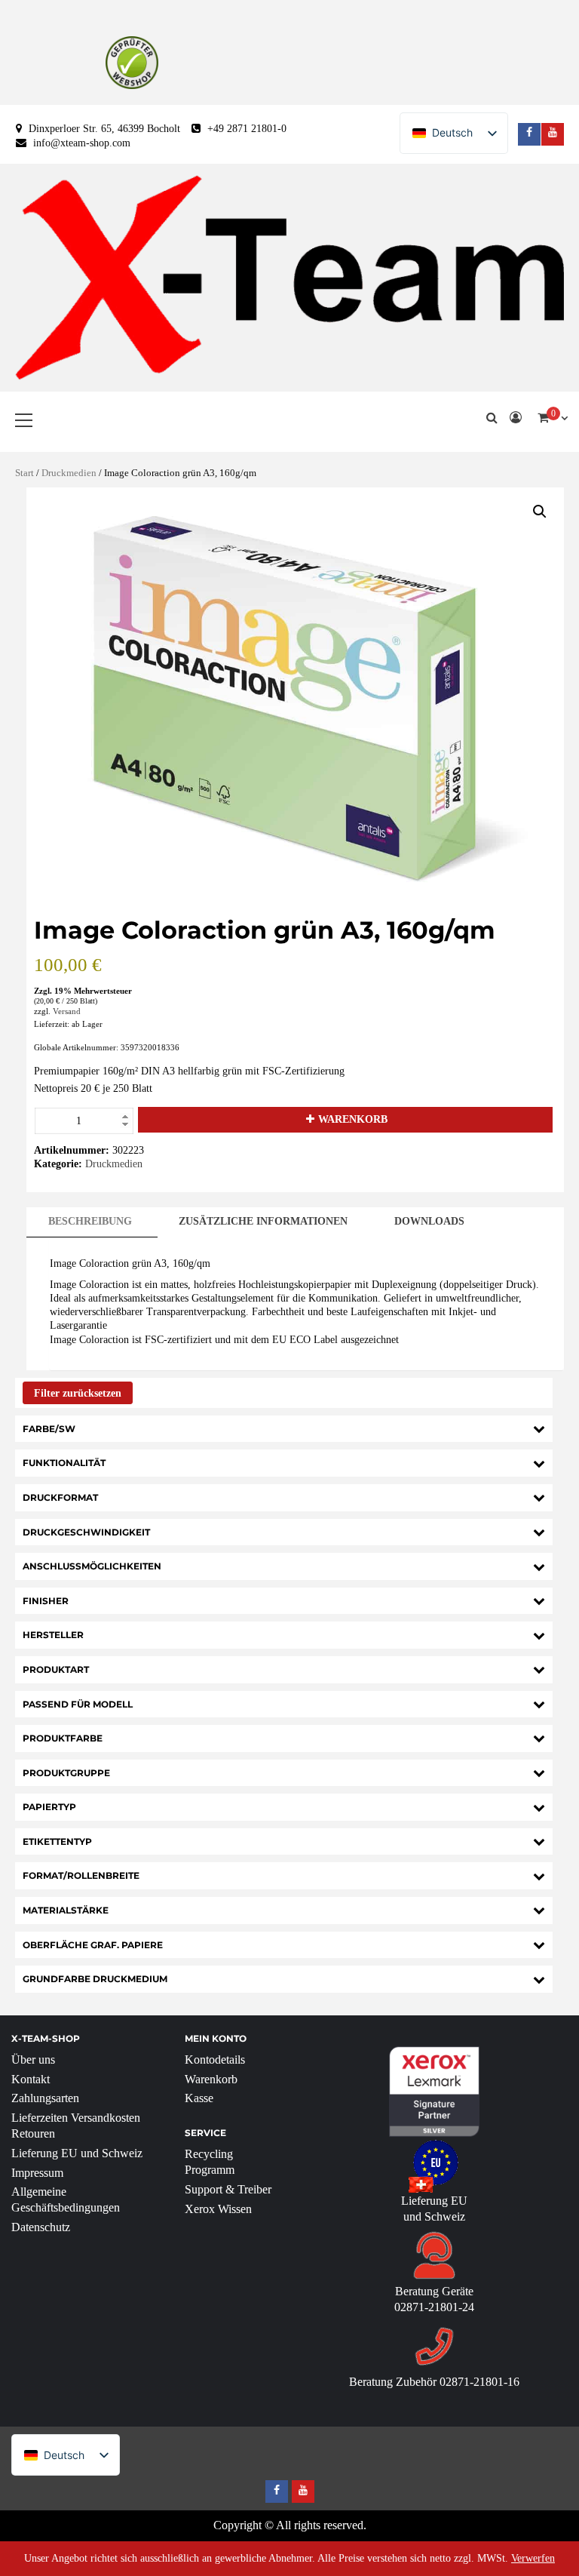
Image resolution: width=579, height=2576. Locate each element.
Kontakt (31, 2079)
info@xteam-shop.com (82, 143)
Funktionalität (64, 1463)
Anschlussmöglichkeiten (92, 1566)
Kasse (199, 2098)
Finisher (46, 1601)
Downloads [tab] (429, 1221)
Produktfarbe (63, 1738)
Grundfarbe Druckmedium (95, 1979)
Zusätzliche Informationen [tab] (263, 1221)
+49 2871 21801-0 (247, 129)
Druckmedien (69, 473)
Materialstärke (66, 1910)
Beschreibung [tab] (90, 1221)
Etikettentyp (57, 1841)
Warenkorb (353, 1119)
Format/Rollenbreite (81, 1875)
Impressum (37, 2173)
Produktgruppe (66, 1773)
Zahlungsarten (45, 2098)
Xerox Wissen (218, 2209)
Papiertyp (49, 1807)
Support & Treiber (228, 2189)
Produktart (56, 1669)
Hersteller (53, 1635)
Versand (67, 1011)
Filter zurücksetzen (78, 1393)
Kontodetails (215, 2060)
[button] (540, 512)
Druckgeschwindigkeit (86, 1532)
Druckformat (60, 1497)
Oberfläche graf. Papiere (93, 1945)
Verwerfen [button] (533, 2558)
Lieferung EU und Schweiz (77, 2153)
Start (25, 473)
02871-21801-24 (434, 2307)
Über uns (33, 2060)
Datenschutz (41, 2227)
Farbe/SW (49, 1429)
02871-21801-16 (479, 2382)
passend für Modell (78, 1704)
